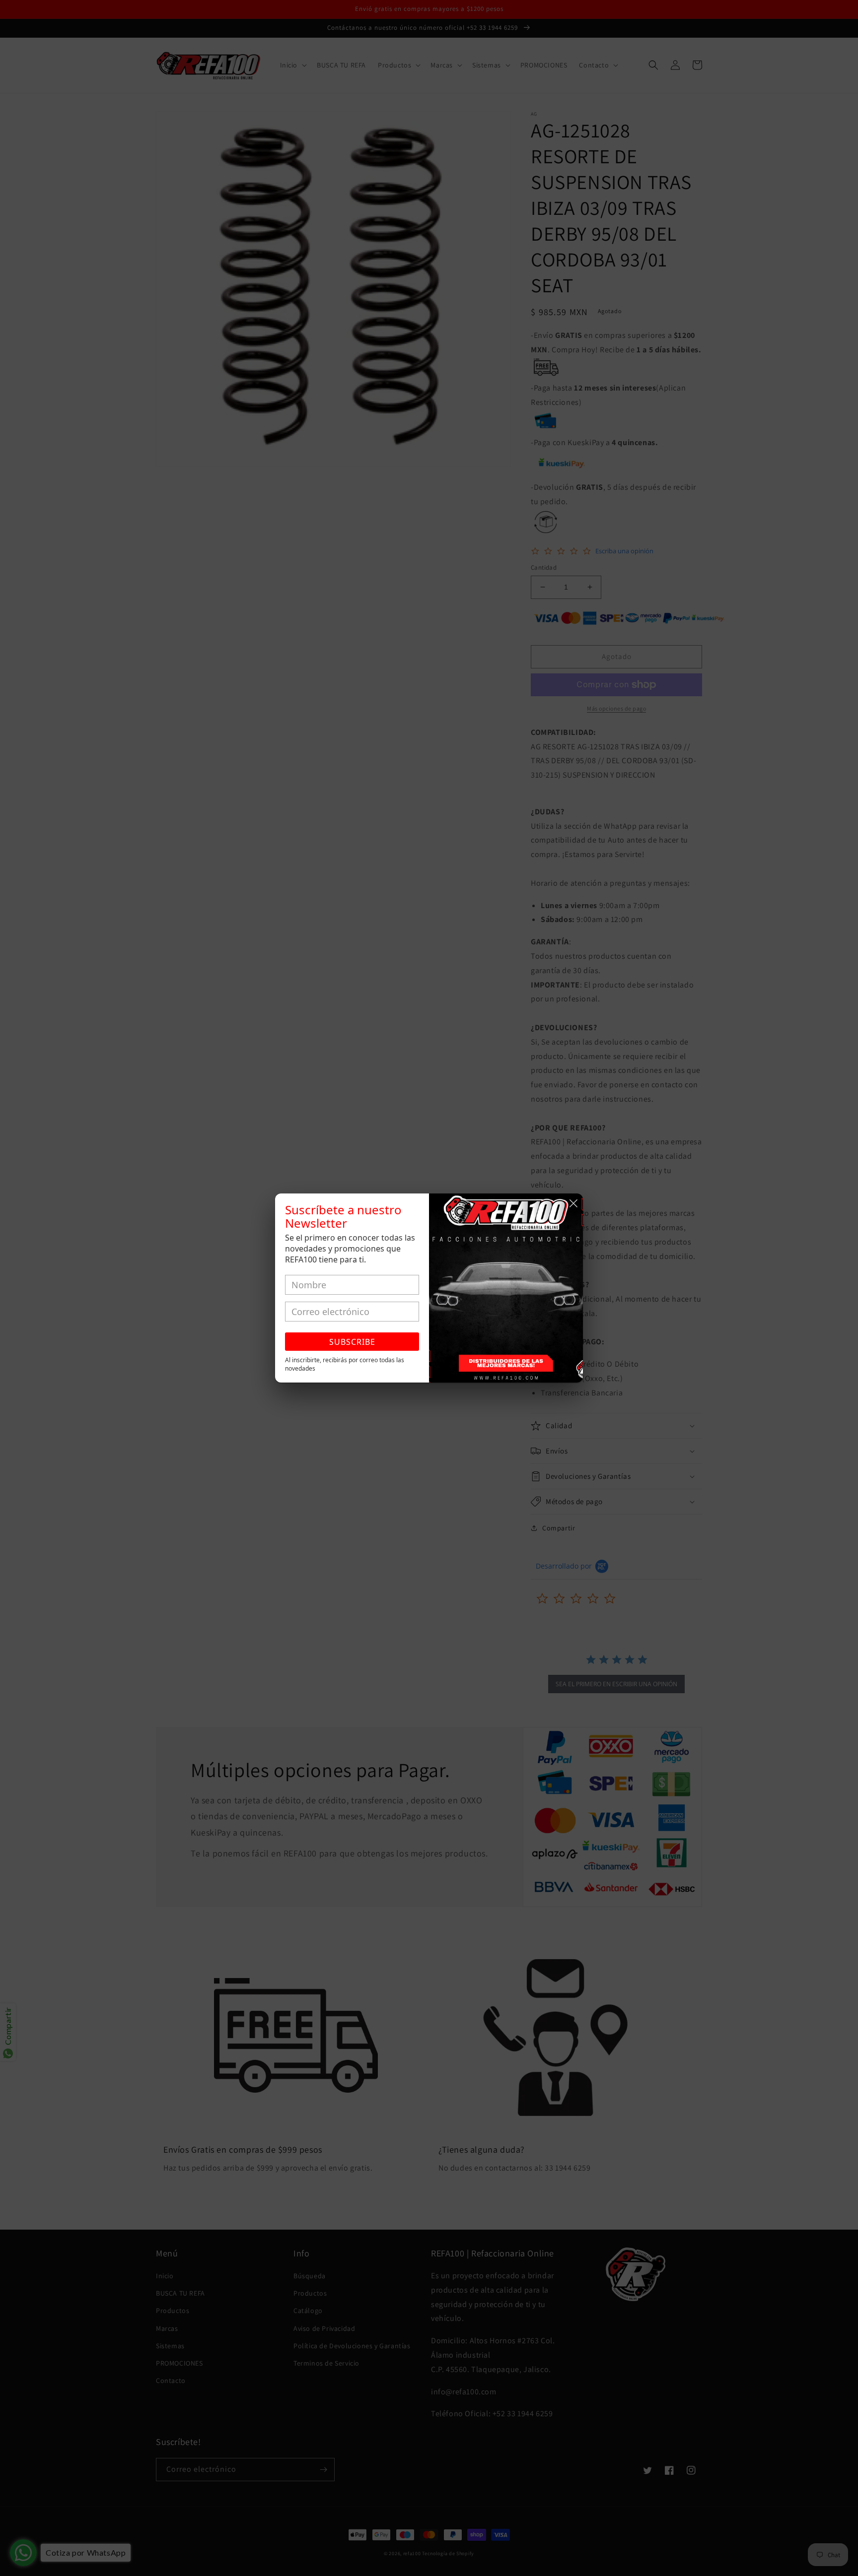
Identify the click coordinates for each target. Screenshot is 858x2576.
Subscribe (352, 1342)
